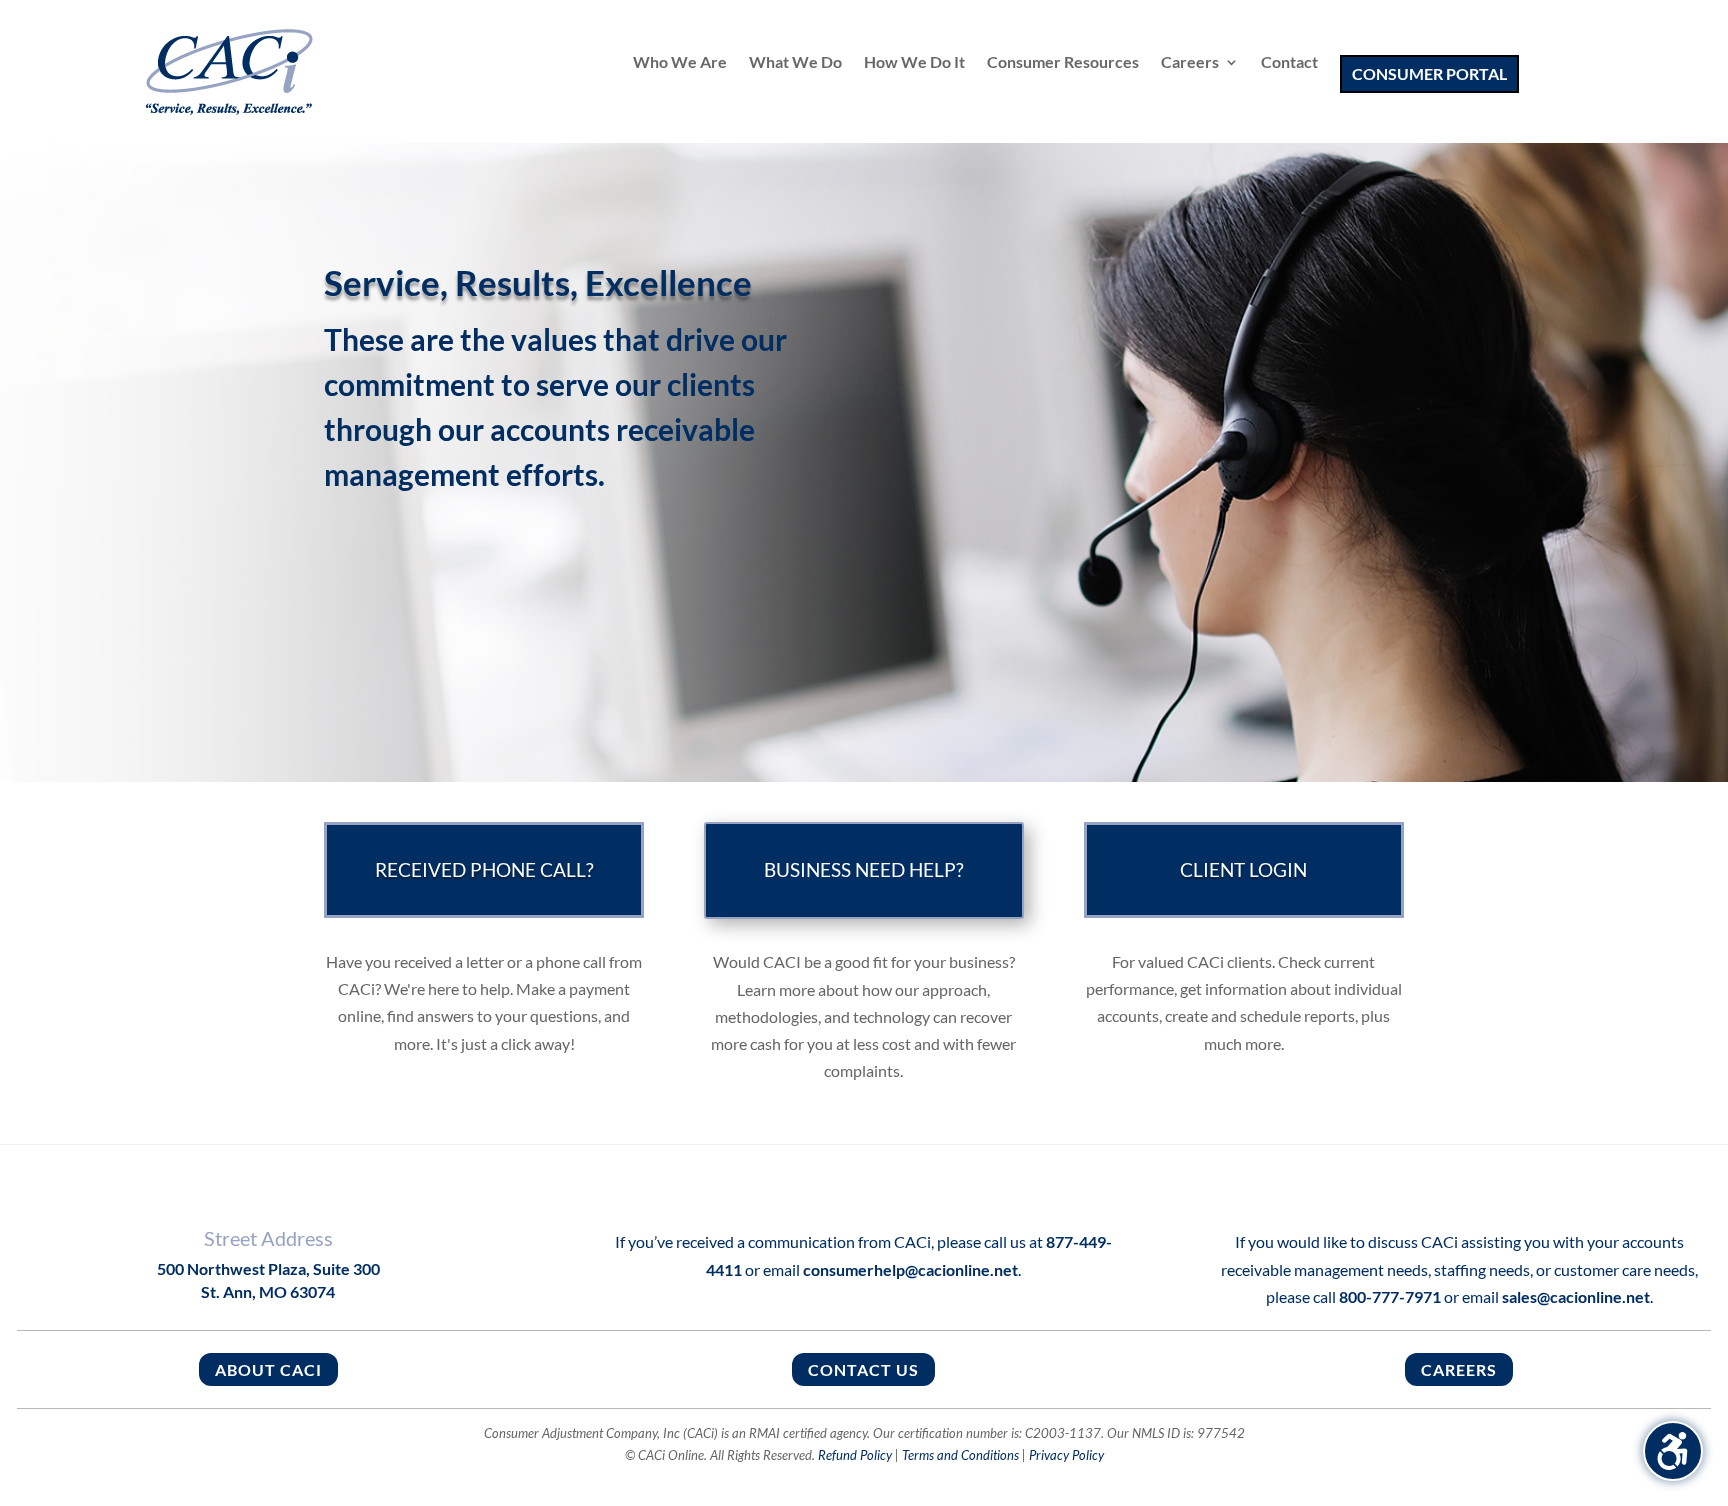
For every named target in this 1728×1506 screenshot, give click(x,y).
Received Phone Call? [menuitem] (484, 872)
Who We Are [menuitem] (680, 63)
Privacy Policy (1066, 1455)
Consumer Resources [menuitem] (1063, 63)
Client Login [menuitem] (1243, 872)
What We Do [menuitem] (795, 63)
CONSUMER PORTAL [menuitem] (1429, 73)
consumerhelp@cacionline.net (910, 1269)
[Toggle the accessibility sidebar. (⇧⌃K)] (1673, 1451)
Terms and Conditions (960, 1455)
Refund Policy (855, 1455)
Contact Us (863, 1369)
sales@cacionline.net (1576, 1296)
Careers (1459, 1369)
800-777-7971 (1390, 1296)
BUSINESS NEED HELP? (864, 869)
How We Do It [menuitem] (914, 63)
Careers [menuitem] (1190, 63)
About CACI (268, 1369)
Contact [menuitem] (1289, 63)
